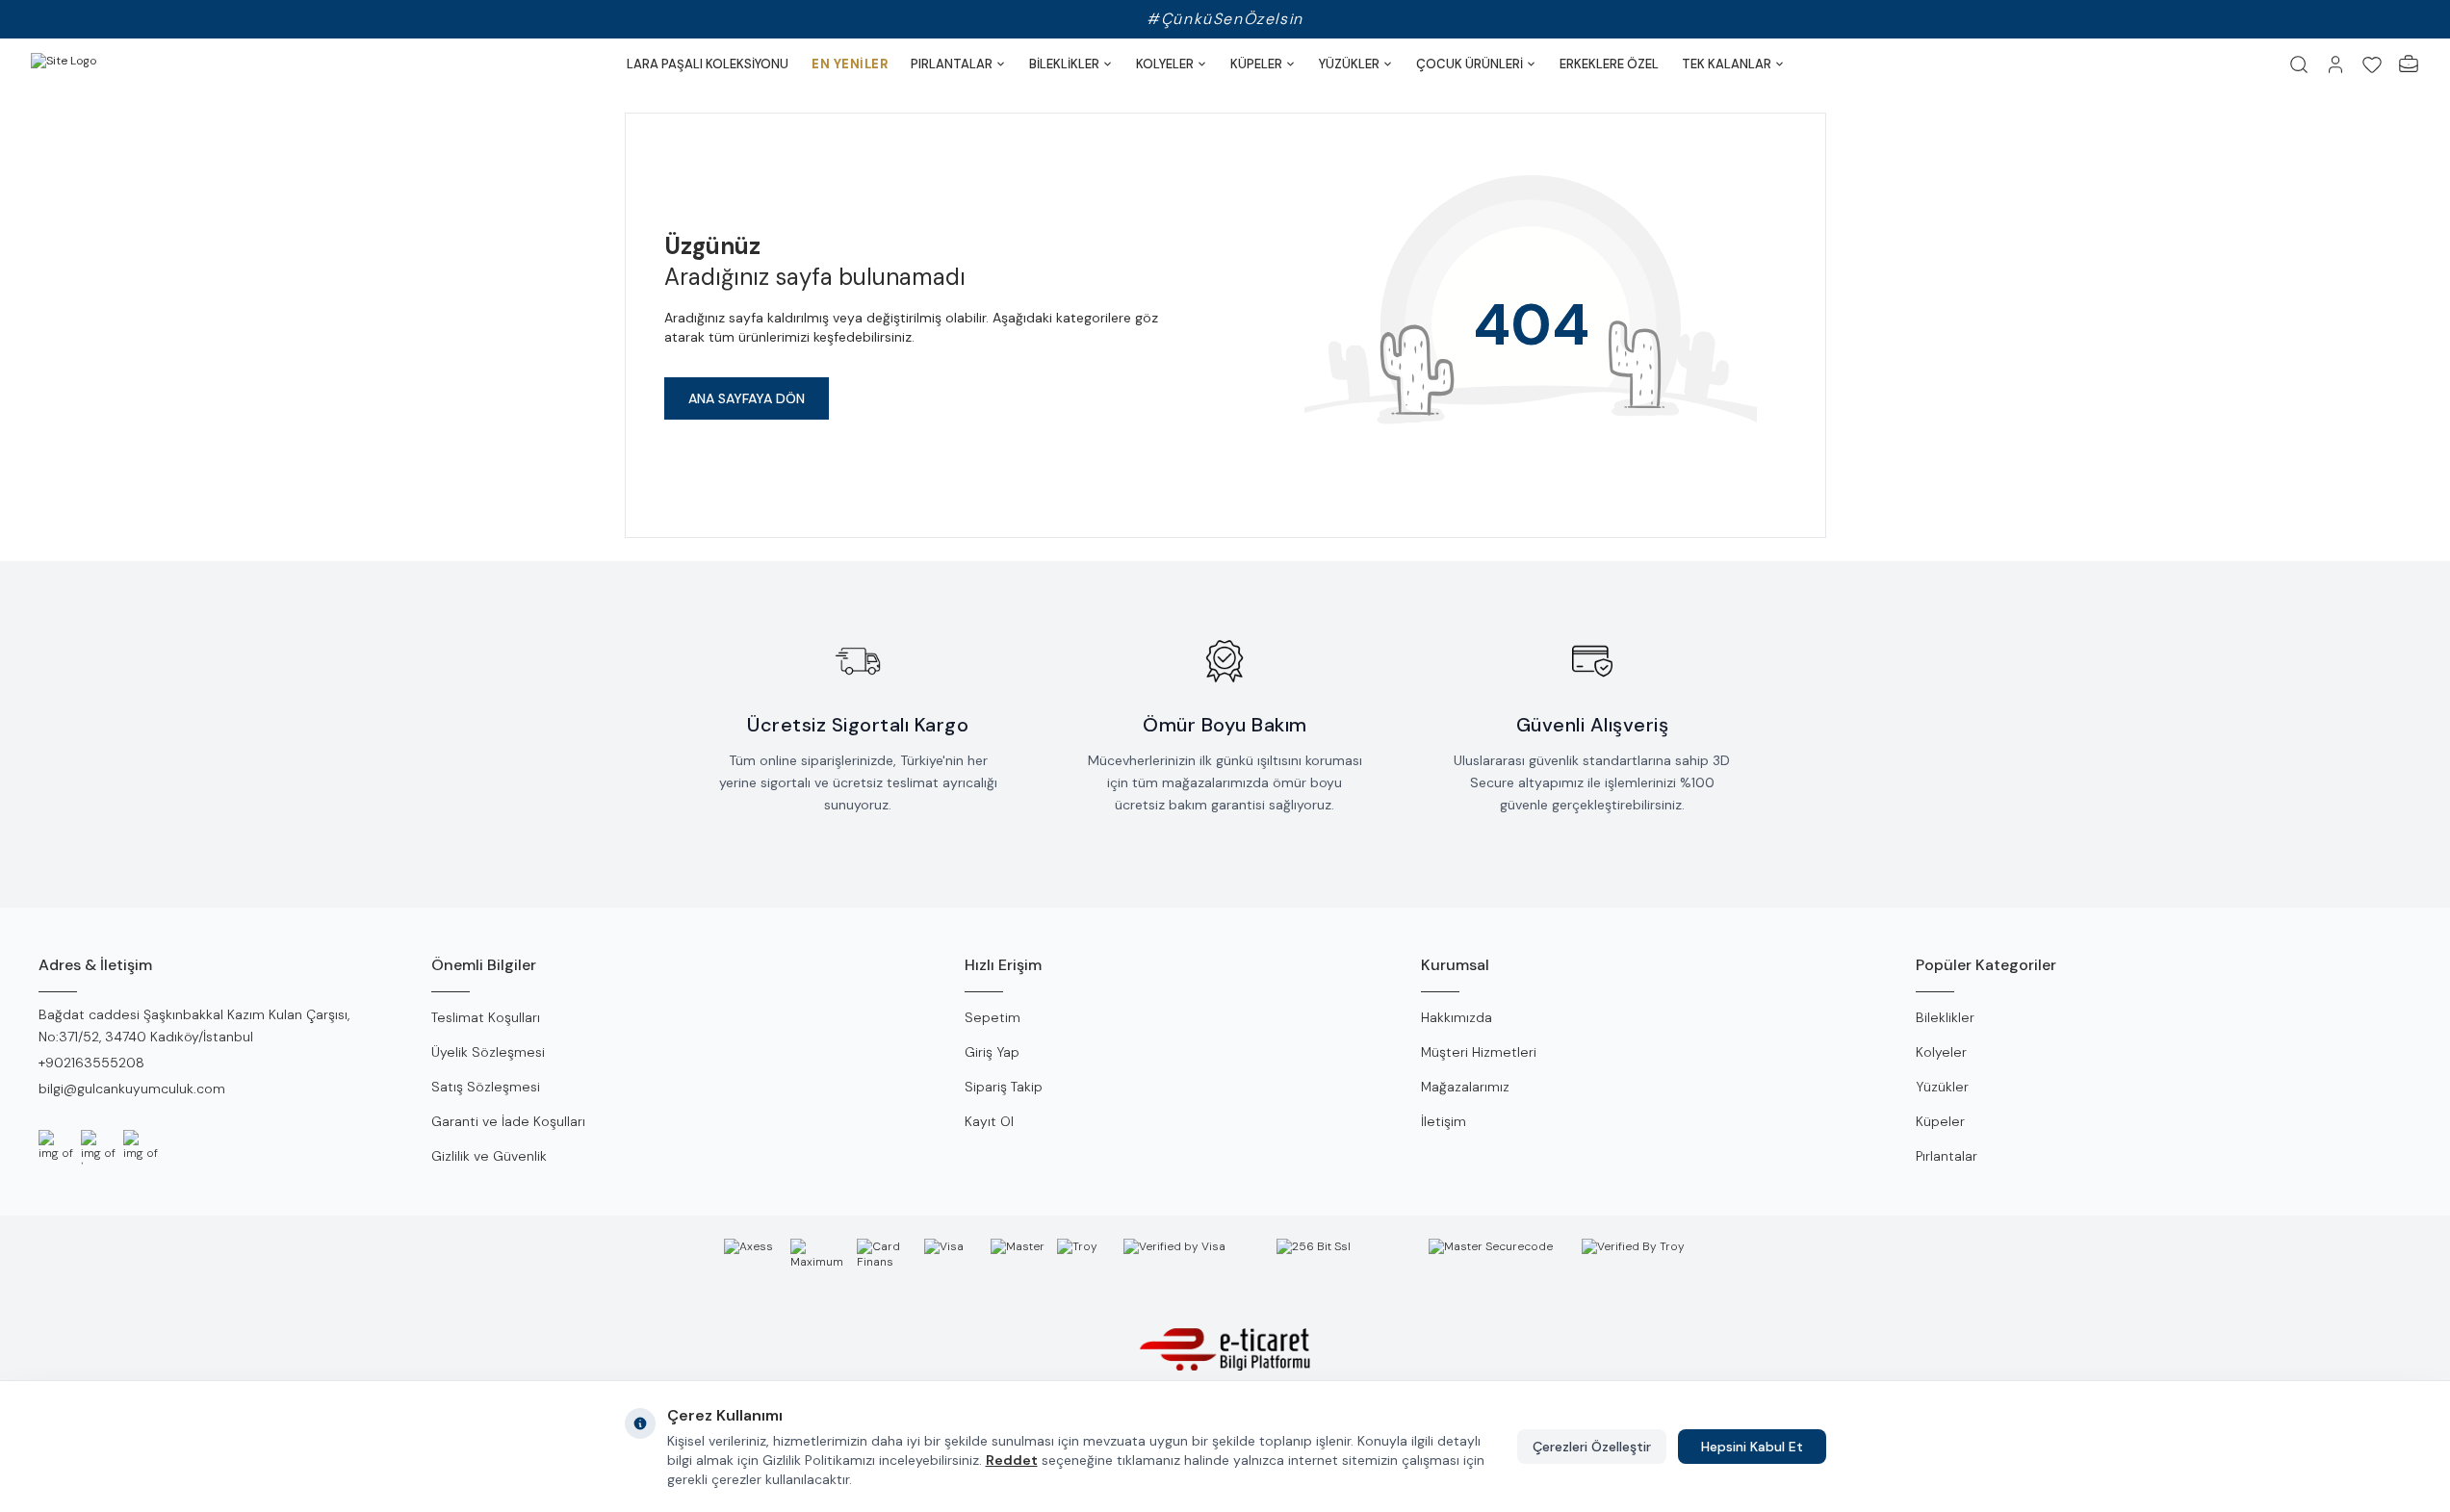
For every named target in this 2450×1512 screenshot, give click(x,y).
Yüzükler (1942, 1087)
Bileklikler (1945, 1017)
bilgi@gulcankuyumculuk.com (132, 1089)
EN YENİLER (850, 64)
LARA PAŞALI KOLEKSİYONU (708, 64)
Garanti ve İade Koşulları (508, 1121)
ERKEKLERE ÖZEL (1609, 64)
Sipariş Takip (1004, 1087)
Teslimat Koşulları (486, 1017)
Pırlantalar (1947, 1156)
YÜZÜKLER (1349, 64)
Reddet (1012, 1460)
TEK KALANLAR (1727, 64)
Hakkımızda (1457, 1017)
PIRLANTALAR (952, 64)
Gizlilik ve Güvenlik (489, 1156)
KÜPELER (1256, 64)
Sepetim (993, 1017)
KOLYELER (1165, 64)
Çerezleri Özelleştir (1592, 1447)
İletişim (1444, 1121)
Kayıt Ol (989, 1121)
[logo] (108, 64)
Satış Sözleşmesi (486, 1087)
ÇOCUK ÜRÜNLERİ (1470, 64)
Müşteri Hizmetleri (1479, 1052)
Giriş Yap (992, 1052)
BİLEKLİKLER (1064, 64)
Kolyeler (1941, 1052)
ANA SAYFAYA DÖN (747, 398)
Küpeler (1940, 1121)
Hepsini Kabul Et (1752, 1447)
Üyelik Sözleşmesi (488, 1052)
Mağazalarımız (1465, 1087)
